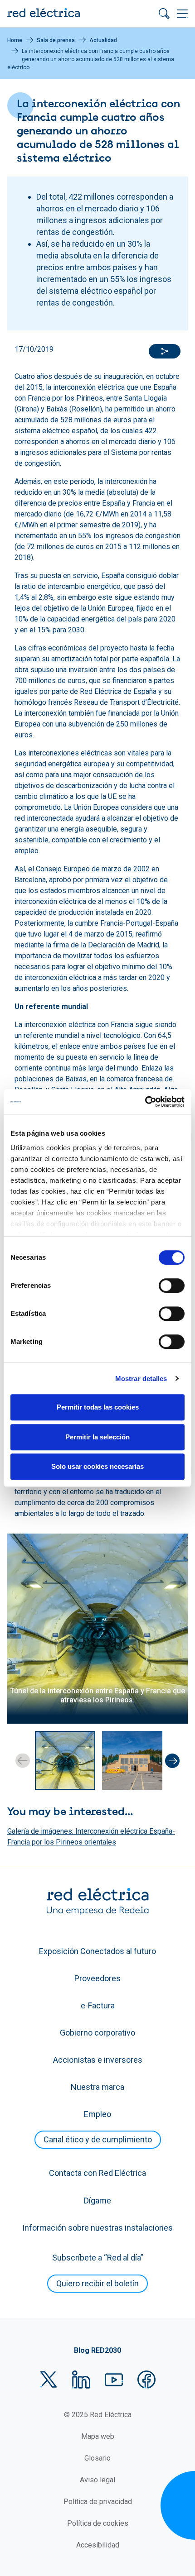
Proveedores (97, 1978)
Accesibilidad (98, 2545)
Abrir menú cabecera (182, 14)
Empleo (97, 2114)
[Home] (44, 14)
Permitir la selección (97, 1437)
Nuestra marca (97, 2087)
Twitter (49, 2380)
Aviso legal (97, 2480)
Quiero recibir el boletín (97, 2283)
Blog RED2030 (97, 2350)
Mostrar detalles (141, 1379)
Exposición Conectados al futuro (97, 1951)
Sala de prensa (56, 40)
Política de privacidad (98, 2502)
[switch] (172, 1286)
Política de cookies (98, 2523)
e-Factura (98, 2005)
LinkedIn (81, 2380)
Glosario (97, 2458)
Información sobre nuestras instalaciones (97, 2228)
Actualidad (103, 40)
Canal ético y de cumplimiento (98, 2139)
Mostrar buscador (164, 14)
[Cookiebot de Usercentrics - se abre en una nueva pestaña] (145, 1102)
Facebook (146, 2380)
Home (15, 40)
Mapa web (98, 2436)
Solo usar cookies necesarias (97, 1466)
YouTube (114, 2380)
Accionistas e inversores (98, 2060)
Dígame (97, 2201)
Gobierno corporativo (97, 2033)
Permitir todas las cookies (98, 1407)
